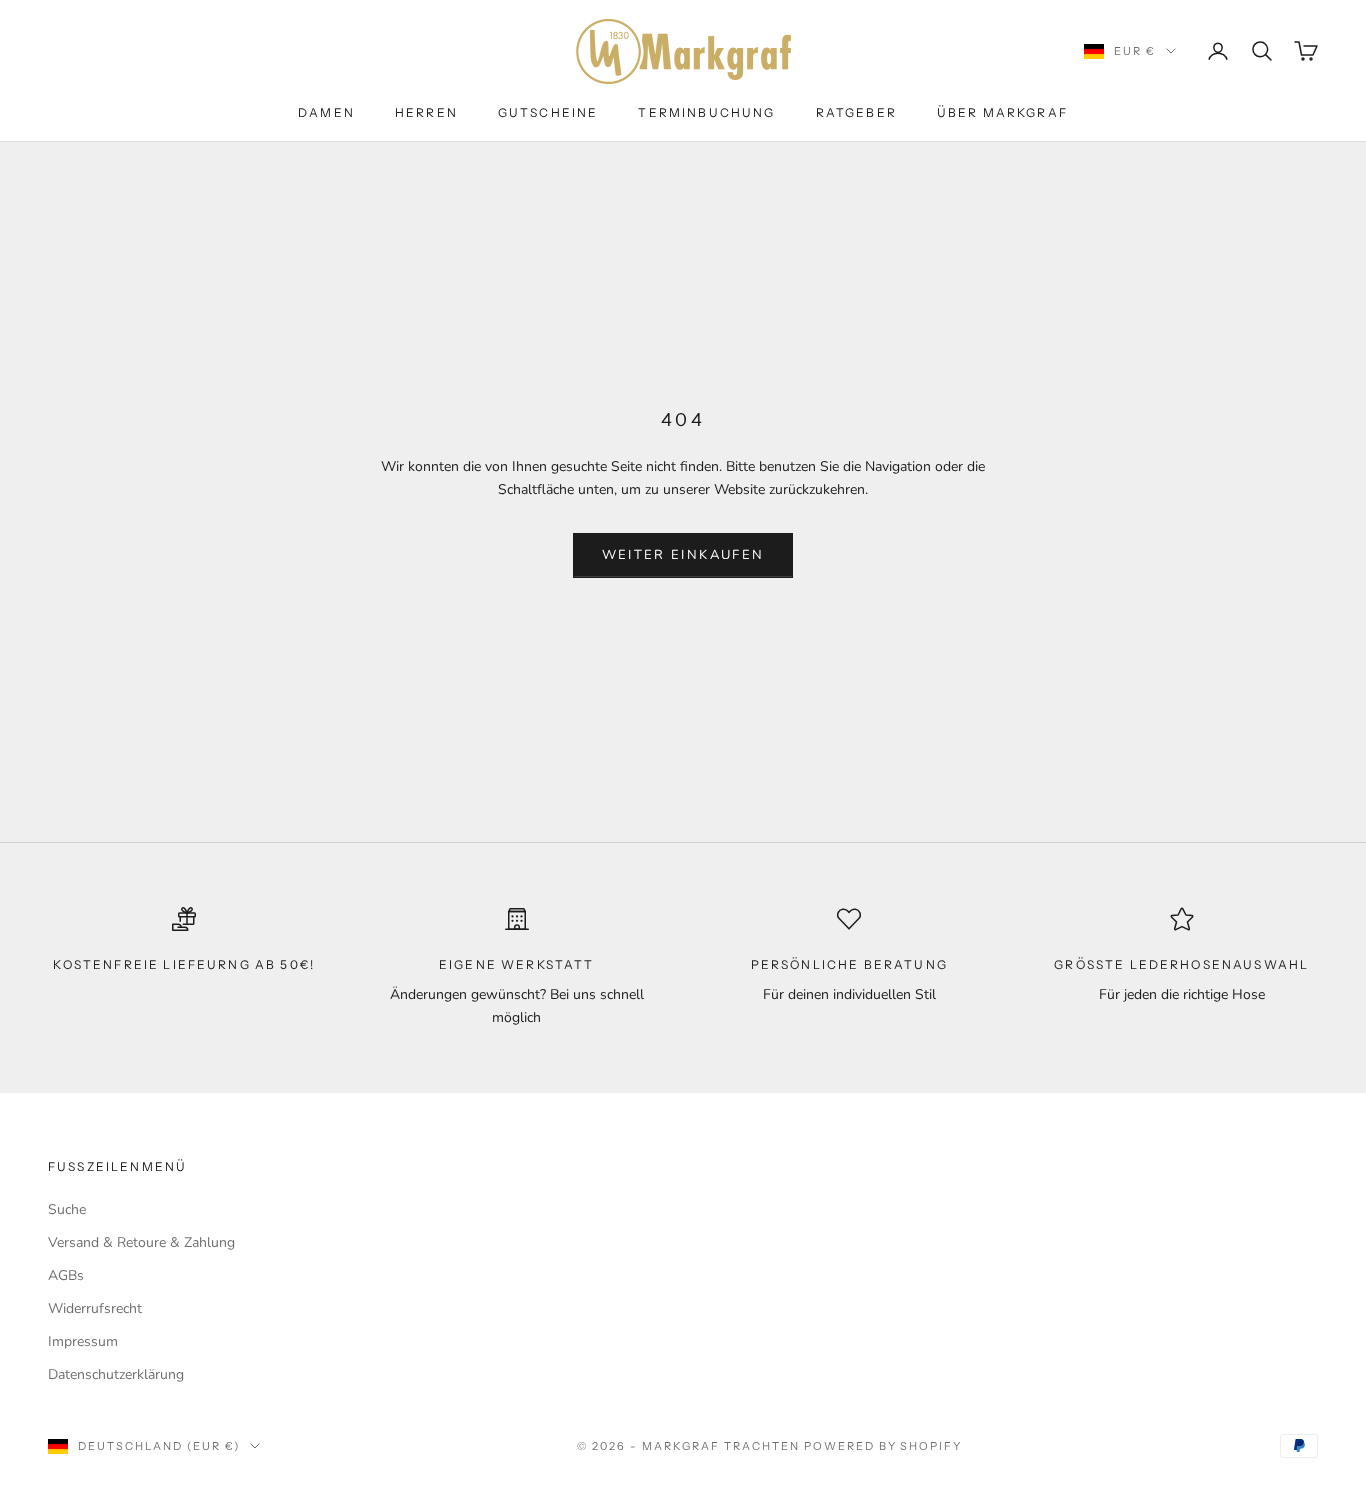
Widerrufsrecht (95, 1308)
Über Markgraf (1002, 112)
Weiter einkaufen (683, 555)
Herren (426, 112)
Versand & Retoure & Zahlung (141, 1242)
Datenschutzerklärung (116, 1374)
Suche (67, 1209)
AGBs (66, 1275)
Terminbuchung (706, 112)
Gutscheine (548, 112)
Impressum (83, 1341)
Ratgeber (856, 112)
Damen (326, 112)
